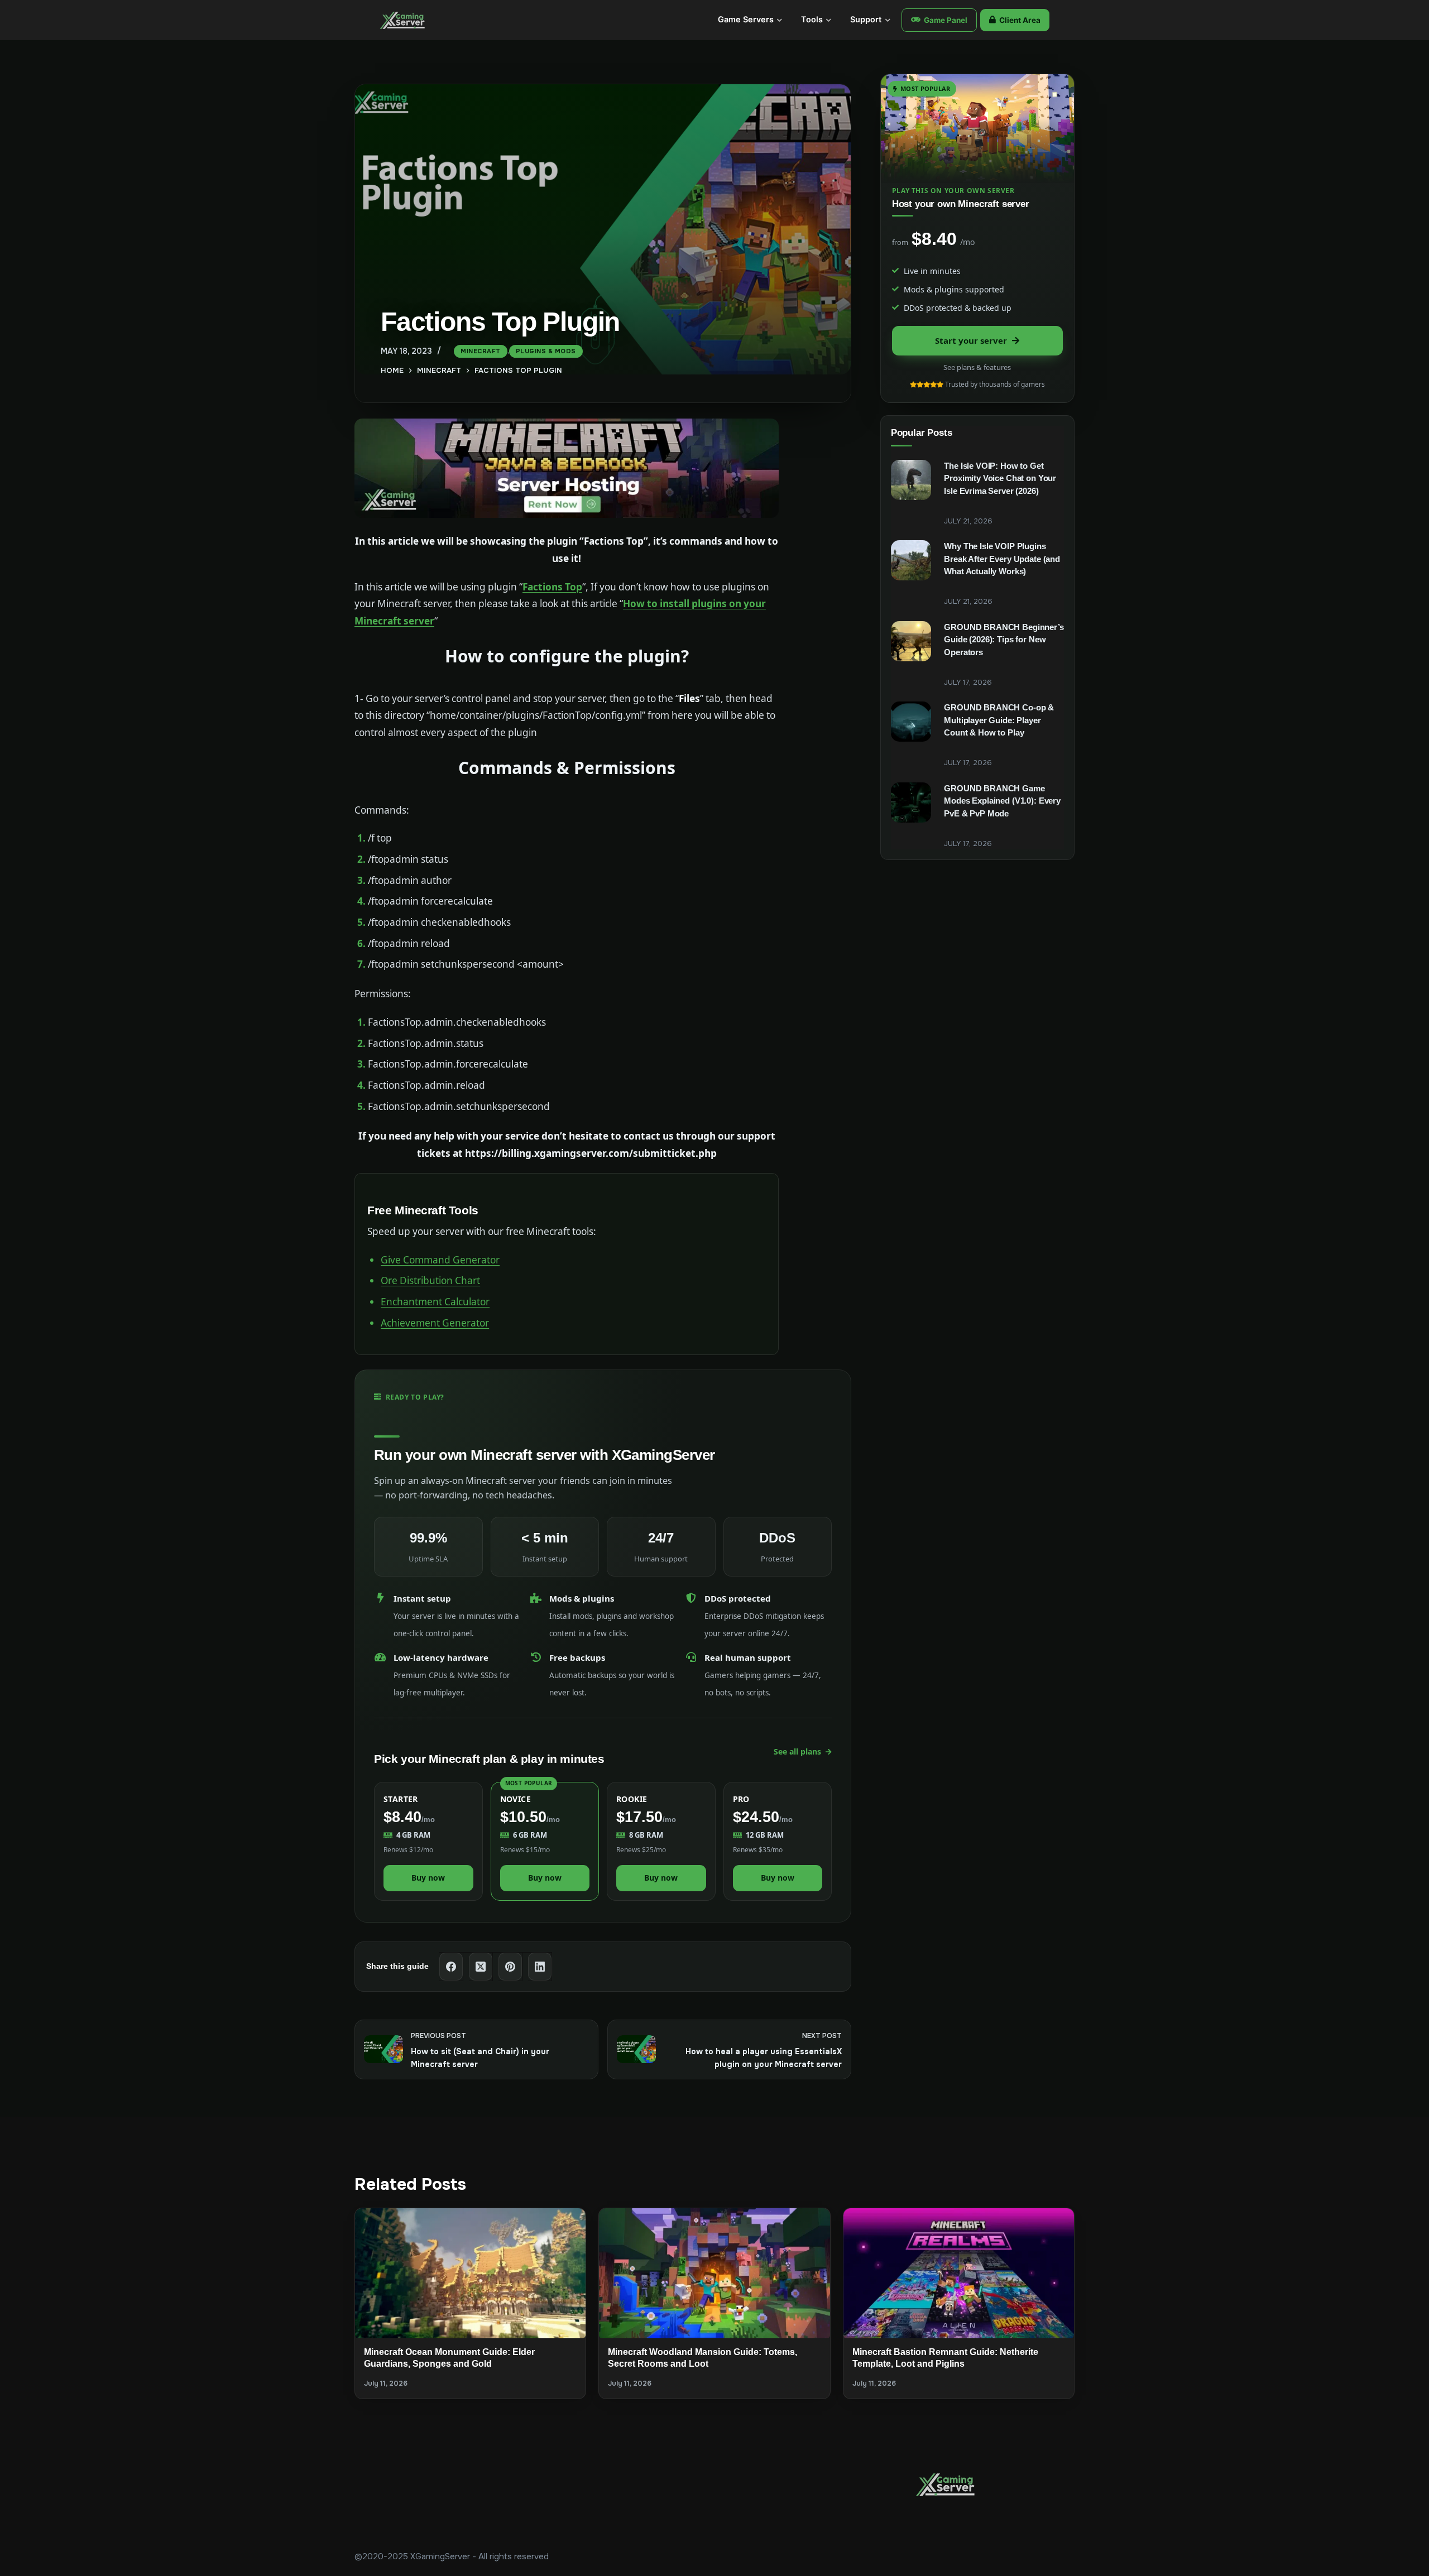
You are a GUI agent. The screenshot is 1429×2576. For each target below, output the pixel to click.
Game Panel (946, 20)
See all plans (797, 1751)
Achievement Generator (435, 1323)
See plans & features (977, 367)
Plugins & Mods (546, 351)
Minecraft (481, 351)
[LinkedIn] (540, 1967)
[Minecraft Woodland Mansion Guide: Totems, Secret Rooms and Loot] (714, 2273)
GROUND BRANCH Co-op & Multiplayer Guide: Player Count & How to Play (999, 720)
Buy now (428, 1878)
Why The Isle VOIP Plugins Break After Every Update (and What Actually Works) (1002, 559)
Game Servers (746, 20)
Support (866, 20)
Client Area (1020, 20)
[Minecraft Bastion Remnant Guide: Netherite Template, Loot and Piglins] (959, 2273)
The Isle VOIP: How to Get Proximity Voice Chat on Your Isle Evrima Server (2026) (1000, 478)
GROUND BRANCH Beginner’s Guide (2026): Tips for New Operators (1004, 640)
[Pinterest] (510, 1967)
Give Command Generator (440, 1260)
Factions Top (552, 587)
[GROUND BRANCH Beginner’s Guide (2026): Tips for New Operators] (911, 641)
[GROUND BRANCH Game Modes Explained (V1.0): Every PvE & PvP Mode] (911, 802)
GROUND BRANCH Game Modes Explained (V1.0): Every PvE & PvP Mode (1002, 801)
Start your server (971, 340)
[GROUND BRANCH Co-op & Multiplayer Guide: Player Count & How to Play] (911, 722)
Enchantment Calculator (435, 1302)
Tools (812, 20)
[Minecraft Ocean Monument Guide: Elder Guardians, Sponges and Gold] (470, 2273)
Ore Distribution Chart (430, 1280)
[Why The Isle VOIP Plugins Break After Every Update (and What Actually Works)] (911, 560)
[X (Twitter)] (481, 1967)
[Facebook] (451, 1967)
